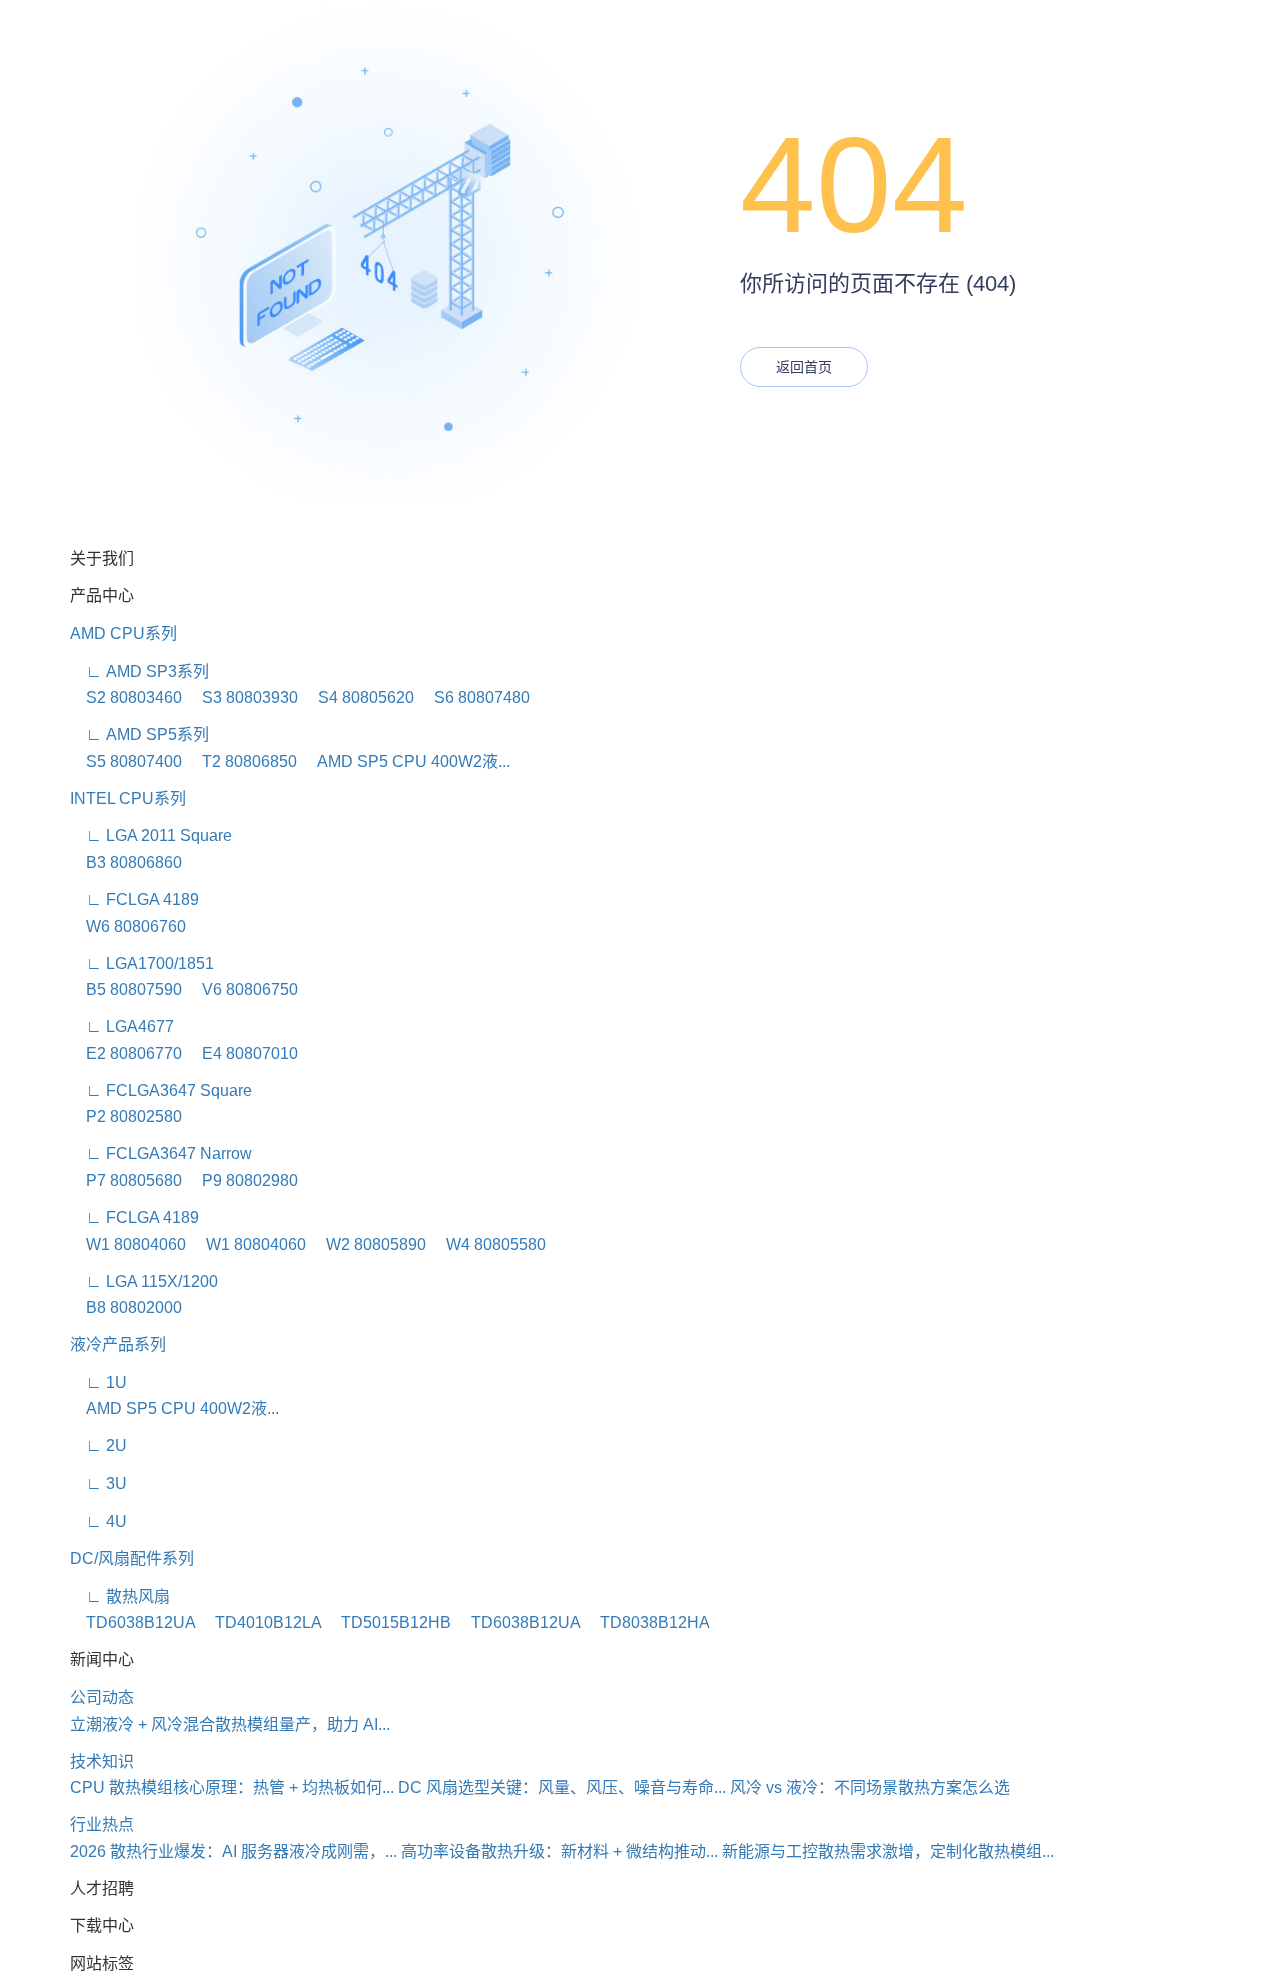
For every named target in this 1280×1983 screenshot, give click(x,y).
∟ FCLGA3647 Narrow (161, 1153)
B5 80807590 (126, 989)
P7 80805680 (126, 1180)
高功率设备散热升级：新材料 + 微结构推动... (559, 1851)
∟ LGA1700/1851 (142, 963)
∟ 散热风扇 (120, 1596)
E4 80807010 (242, 1053)
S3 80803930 (242, 697)
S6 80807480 (474, 697)
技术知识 (102, 1761)
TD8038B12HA (647, 1622)
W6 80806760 (128, 926)
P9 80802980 (242, 1180)
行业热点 (102, 1824)
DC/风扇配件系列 (132, 1558)
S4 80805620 (358, 697)
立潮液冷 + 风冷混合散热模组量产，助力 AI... (230, 1724)
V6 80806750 (242, 989)
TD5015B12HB (388, 1622)
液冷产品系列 (118, 1344)
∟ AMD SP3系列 (139, 671)
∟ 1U (98, 1382)
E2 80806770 (126, 1053)
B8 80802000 (126, 1307)
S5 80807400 (126, 761)
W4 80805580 (488, 1244)
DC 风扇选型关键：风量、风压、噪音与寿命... (562, 1787)
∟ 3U (98, 1483)
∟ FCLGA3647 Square (161, 1090)
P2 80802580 (126, 1116)
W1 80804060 (128, 1244)
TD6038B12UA (132, 1622)
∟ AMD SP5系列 (139, 734)
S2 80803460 (126, 697)
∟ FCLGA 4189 (134, 899)
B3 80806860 (126, 862)
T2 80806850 (241, 761)
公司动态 (102, 1697)
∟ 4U (98, 1521)
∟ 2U (98, 1445)
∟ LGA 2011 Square (151, 835)
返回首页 (804, 367)
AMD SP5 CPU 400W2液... (405, 761)
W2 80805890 (368, 1244)
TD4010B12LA (260, 1622)
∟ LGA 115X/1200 (144, 1281)
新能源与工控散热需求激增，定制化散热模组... (888, 1851)
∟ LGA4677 (122, 1026)
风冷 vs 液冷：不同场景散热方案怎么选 (870, 1787)
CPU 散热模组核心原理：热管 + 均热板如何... (232, 1787)
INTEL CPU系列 (128, 798)
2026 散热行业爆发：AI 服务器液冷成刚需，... (233, 1851)
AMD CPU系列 (123, 633)
